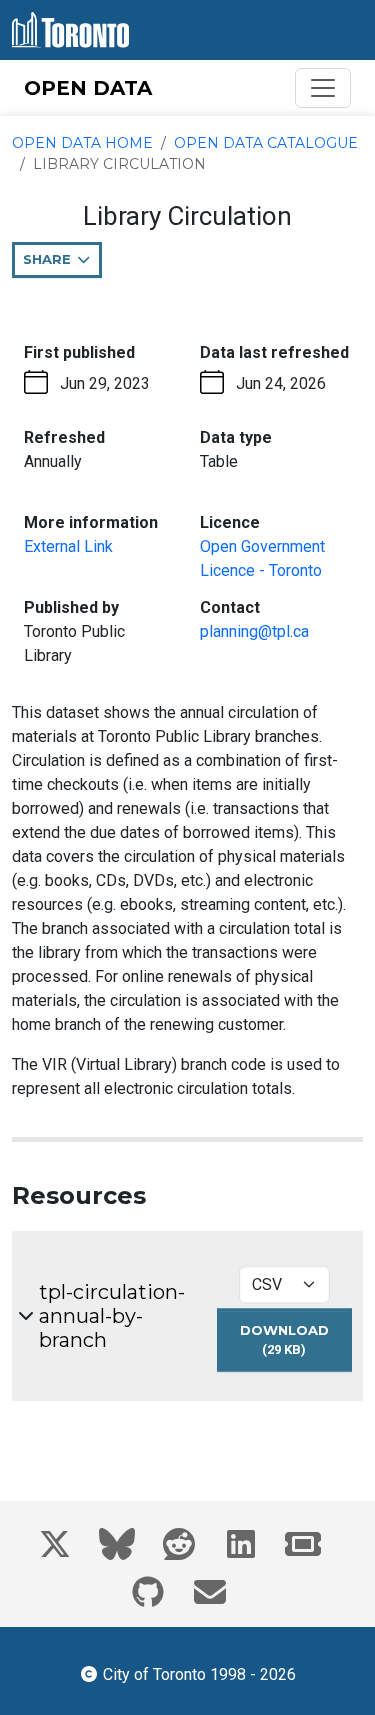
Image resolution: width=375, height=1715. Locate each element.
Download (296, 1346)
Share (62, 264)
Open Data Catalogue (266, 143)
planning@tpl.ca (254, 631)
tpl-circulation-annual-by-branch (112, 1316)
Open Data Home (82, 143)
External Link (68, 546)
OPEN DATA (88, 88)
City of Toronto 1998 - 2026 (199, 1674)
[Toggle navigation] (323, 88)
